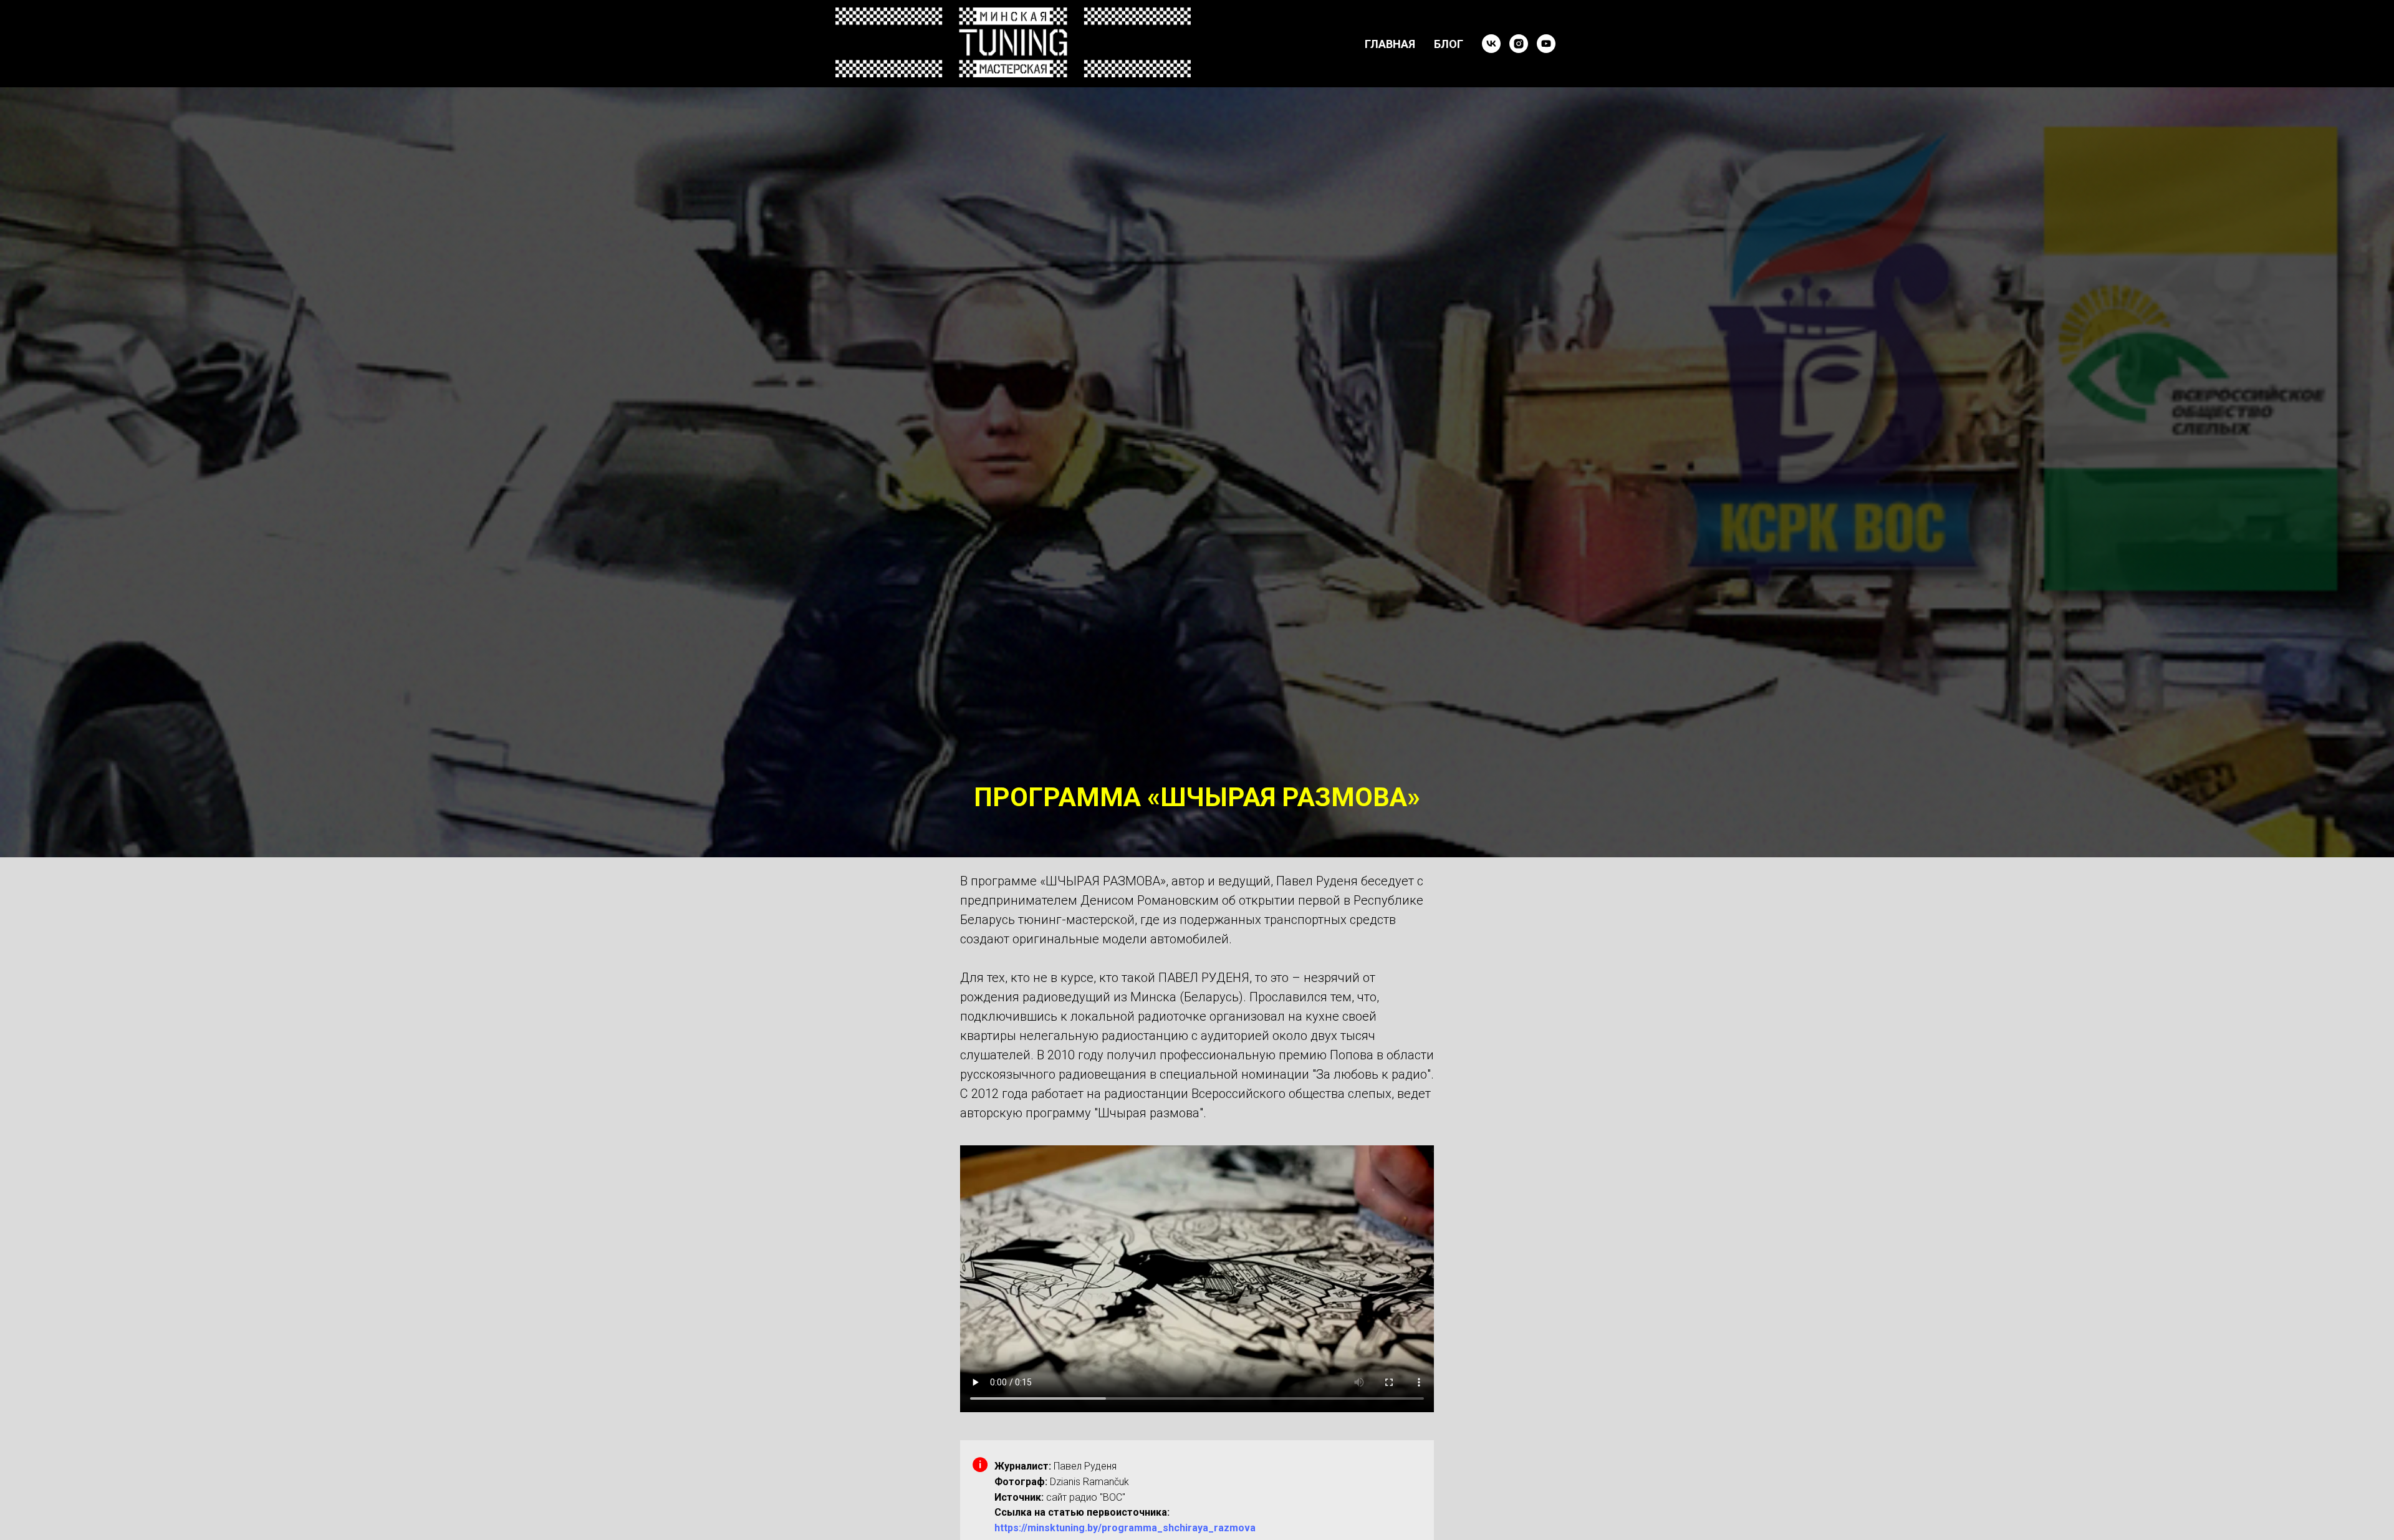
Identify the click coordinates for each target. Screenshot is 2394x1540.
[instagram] (1519, 44)
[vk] (1491, 44)
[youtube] (1546, 44)
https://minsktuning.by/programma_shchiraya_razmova (1125, 1528)
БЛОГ (1449, 44)
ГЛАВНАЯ (1390, 44)
